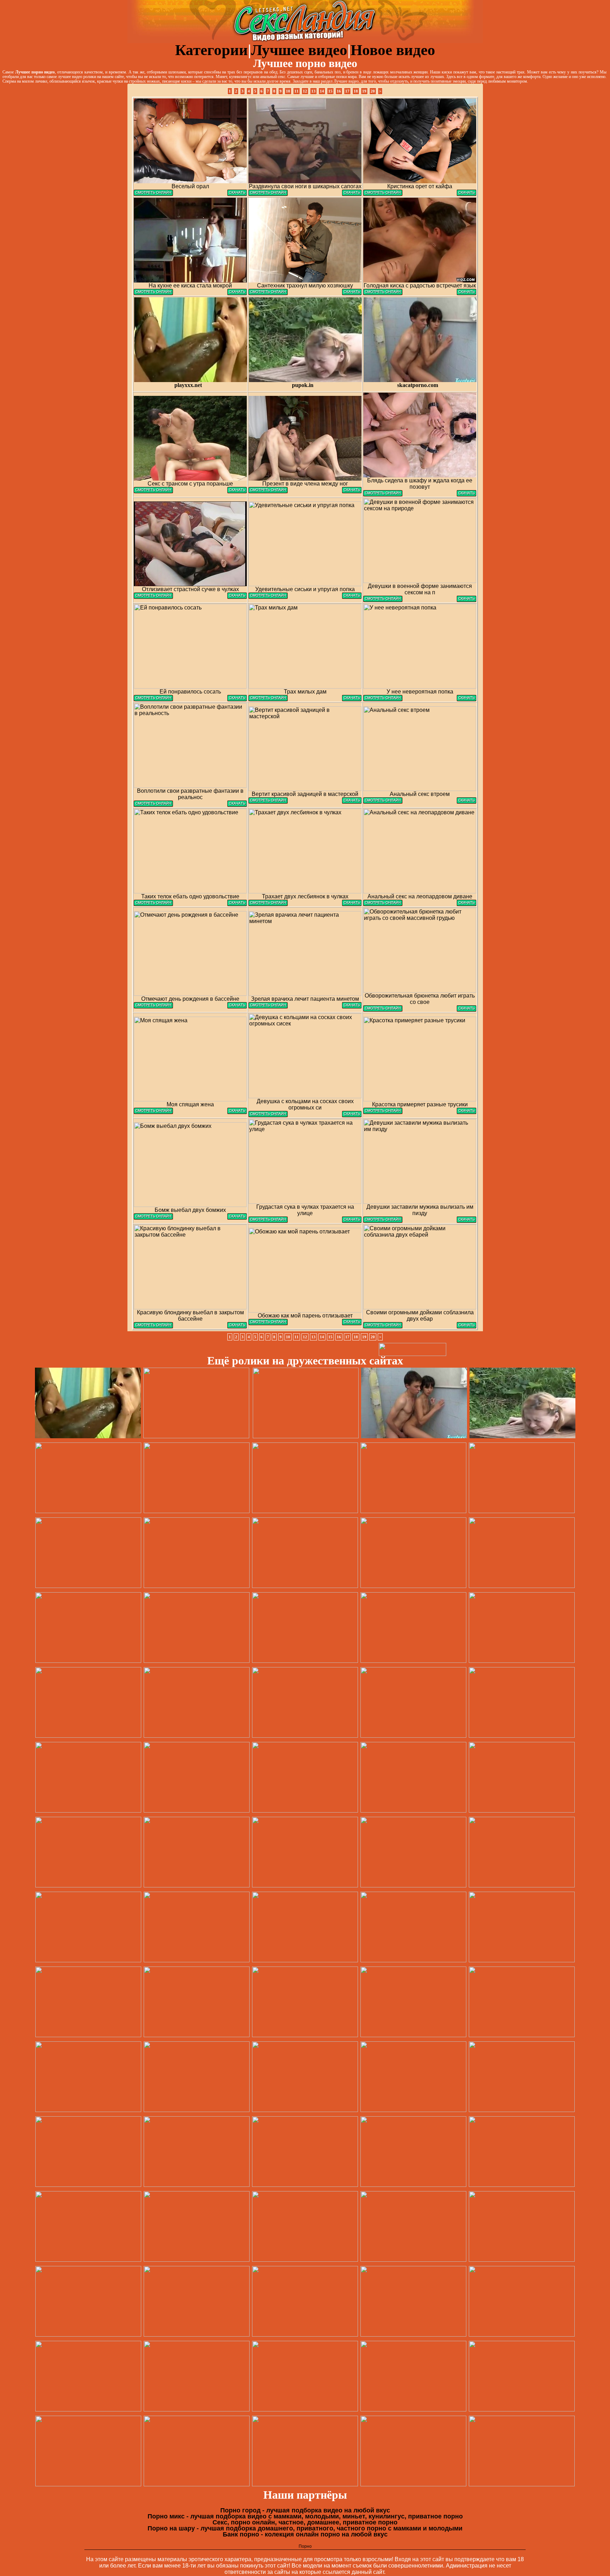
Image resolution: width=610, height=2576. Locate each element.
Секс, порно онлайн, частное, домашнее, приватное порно (305, 2522)
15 (330, 91)
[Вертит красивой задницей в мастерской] (268, 802)
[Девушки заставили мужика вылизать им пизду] (383, 1221)
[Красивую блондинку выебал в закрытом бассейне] (153, 1326)
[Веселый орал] (153, 194)
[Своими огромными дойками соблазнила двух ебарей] (383, 1326)
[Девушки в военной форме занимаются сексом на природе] (383, 600)
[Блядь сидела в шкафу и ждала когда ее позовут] (383, 495)
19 (364, 91)
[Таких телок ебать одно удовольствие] (153, 904)
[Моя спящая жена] (153, 1112)
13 (313, 91)
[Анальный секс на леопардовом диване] (383, 904)
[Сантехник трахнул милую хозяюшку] (268, 293)
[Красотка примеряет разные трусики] (383, 1112)
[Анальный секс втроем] (383, 802)
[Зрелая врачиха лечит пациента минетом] (268, 1007)
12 (305, 91)
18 (356, 91)
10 (288, 91)
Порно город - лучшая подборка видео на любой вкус (305, 2510)
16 (339, 91)
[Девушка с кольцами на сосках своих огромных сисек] (268, 1115)
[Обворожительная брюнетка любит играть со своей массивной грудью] (383, 1010)
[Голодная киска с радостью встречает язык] (383, 293)
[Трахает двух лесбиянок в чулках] (268, 904)
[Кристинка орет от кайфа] (383, 194)
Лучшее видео (299, 50)
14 (322, 91)
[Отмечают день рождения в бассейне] (153, 1007)
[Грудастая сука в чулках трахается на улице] (268, 1221)
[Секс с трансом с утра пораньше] (153, 491)
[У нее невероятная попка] (383, 699)
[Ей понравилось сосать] (153, 699)
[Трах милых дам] (268, 699)
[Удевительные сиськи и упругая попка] (268, 597)
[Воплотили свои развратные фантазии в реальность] (153, 805)
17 (347, 91)
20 (373, 91)
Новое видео (393, 50)
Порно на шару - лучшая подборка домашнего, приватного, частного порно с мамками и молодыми (305, 2528)
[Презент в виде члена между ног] (268, 491)
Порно (305, 2546)
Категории (211, 50)
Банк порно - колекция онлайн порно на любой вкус (305, 2534)
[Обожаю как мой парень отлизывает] (268, 1323)
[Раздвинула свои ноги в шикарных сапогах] (268, 194)
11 (297, 91)
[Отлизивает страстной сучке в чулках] (153, 597)
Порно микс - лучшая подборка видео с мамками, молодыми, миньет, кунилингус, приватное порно (305, 2516)
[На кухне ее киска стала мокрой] (153, 293)
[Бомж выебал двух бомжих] (153, 1218)
